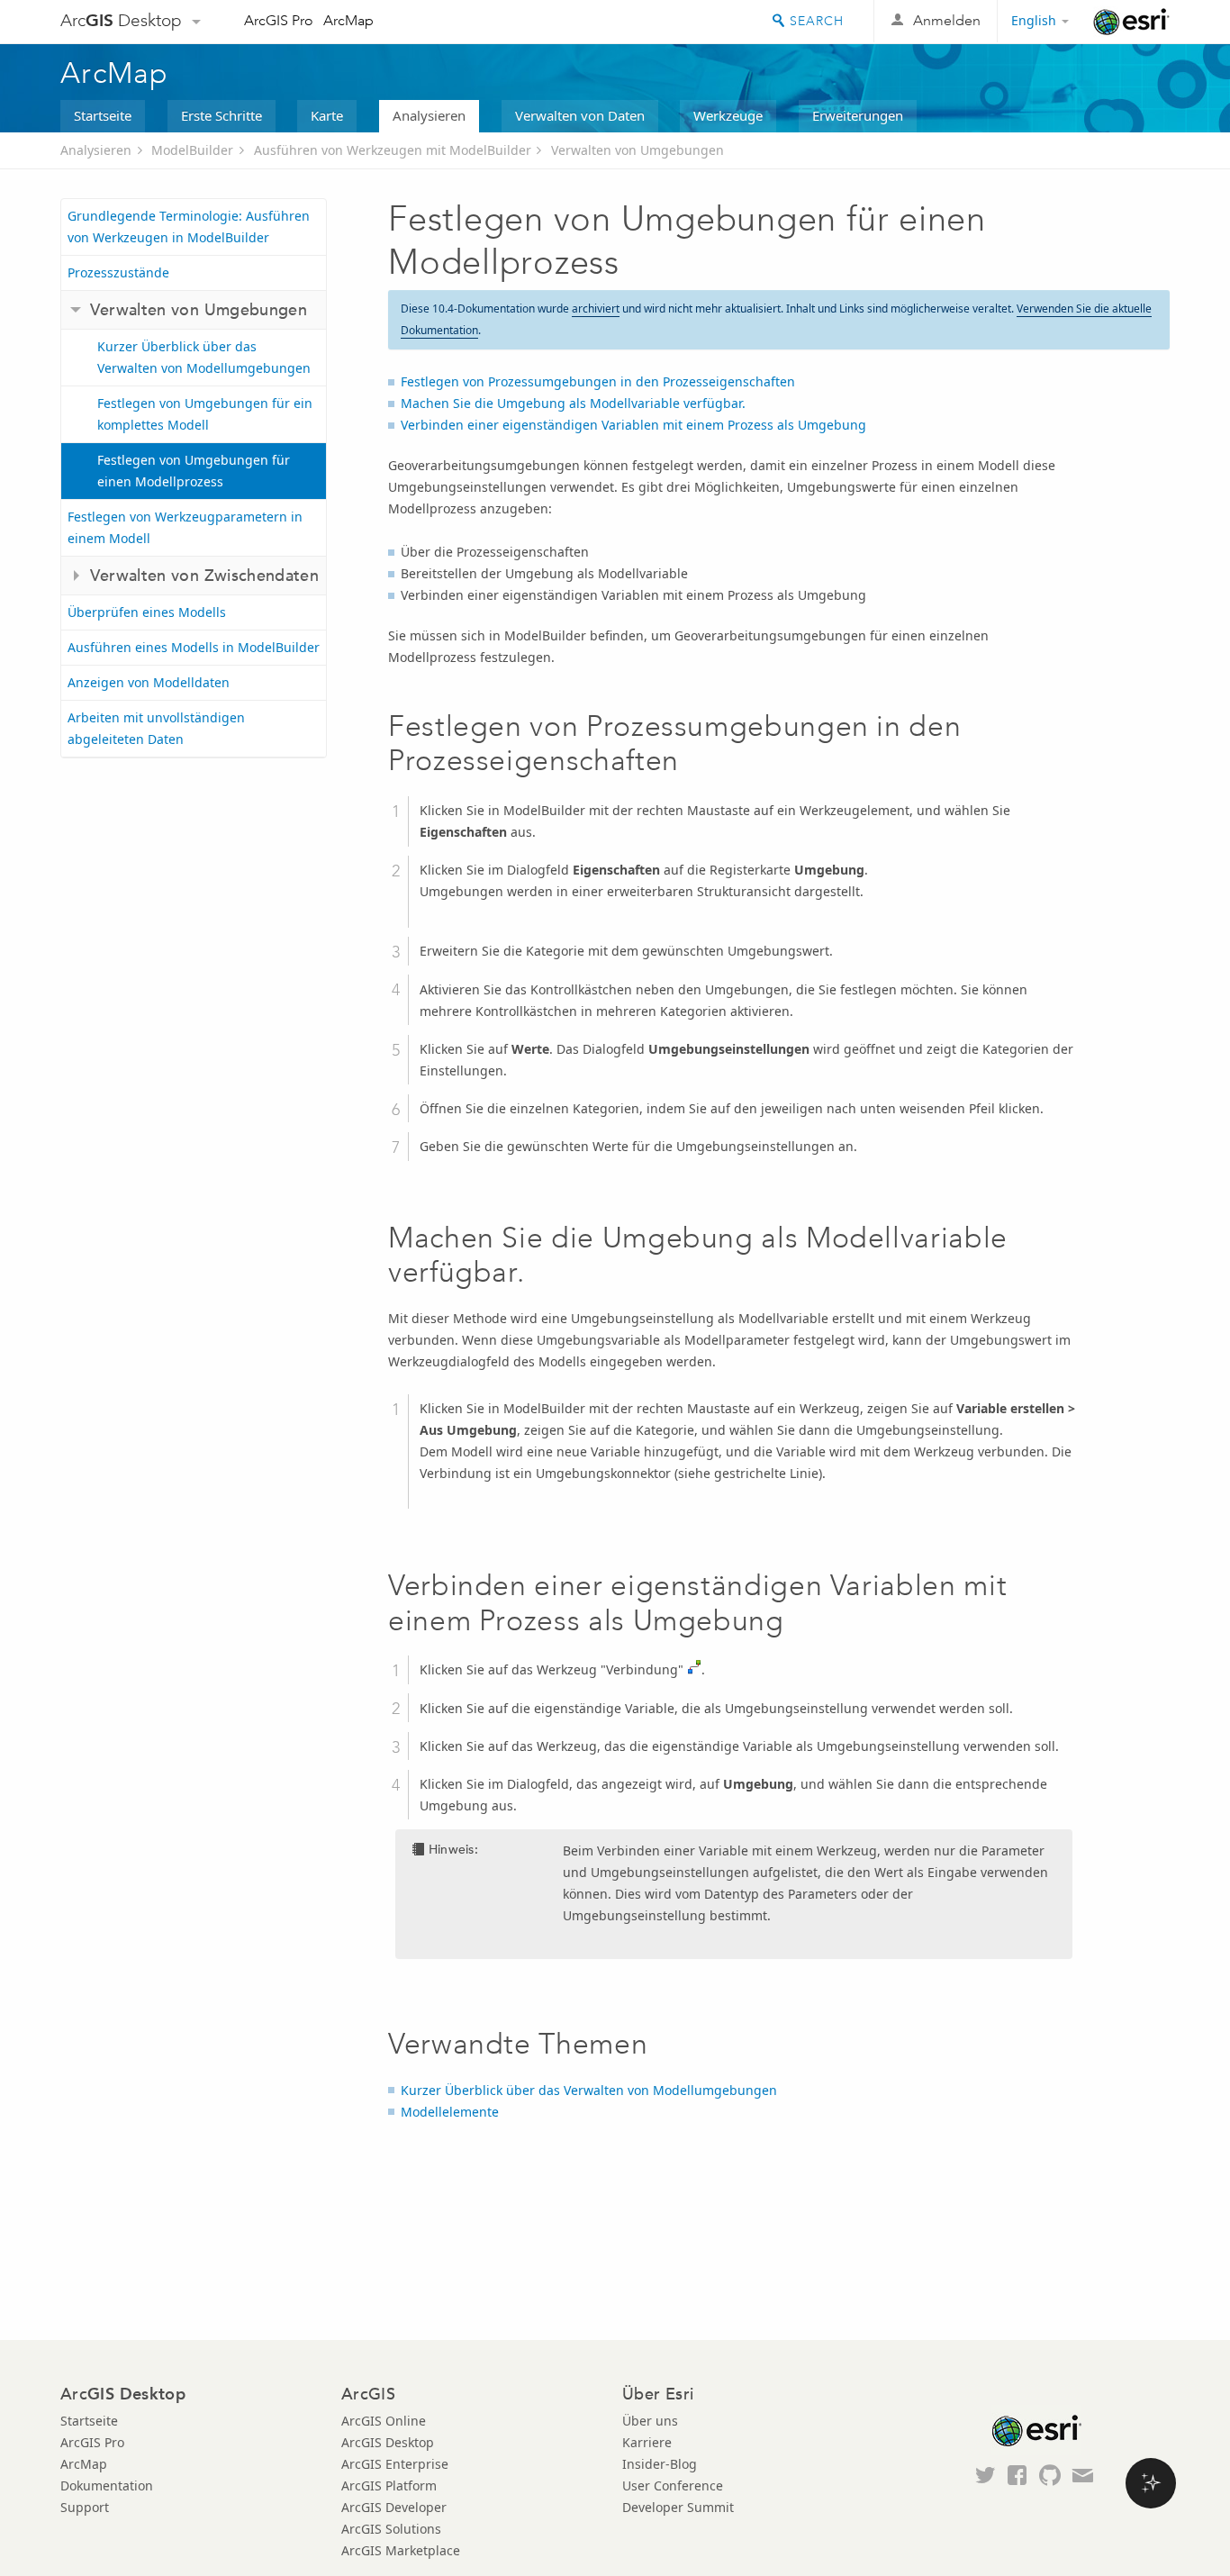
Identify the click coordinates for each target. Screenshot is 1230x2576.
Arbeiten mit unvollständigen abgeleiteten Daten (156, 728)
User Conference (673, 2485)
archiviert (596, 308)
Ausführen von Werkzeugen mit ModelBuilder (393, 150)
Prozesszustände (118, 272)
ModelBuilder (192, 150)
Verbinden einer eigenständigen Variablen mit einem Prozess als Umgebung (633, 425)
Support (85, 2507)
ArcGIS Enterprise (395, 2464)
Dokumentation (107, 2485)
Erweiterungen (858, 115)
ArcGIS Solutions (391, 2529)
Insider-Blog (660, 2464)
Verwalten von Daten (580, 115)
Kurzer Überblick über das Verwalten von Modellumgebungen (204, 357)
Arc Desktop (121, 20)
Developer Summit (678, 2507)
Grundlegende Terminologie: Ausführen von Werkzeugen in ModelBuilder (189, 227)
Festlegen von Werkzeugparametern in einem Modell (185, 527)
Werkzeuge (728, 115)
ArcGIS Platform (389, 2485)
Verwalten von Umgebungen (638, 150)
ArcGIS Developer (394, 2507)
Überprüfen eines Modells (147, 612)
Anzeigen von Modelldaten (149, 682)
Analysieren (429, 115)
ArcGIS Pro (279, 20)
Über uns (650, 2421)
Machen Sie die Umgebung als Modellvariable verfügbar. (573, 403)
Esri (1131, 22)
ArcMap (348, 20)
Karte (327, 115)
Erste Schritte (222, 115)
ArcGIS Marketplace (401, 2550)
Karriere (647, 2442)
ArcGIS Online (384, 2421)
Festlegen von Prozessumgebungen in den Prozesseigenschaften (598, 381)
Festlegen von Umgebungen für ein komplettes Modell (205, 414)
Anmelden (947, 20)
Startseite (103, 115)
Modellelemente (450, 2112)
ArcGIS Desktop (388, 2442)
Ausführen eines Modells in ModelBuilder (194, 647)
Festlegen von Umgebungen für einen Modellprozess (194, 471)
